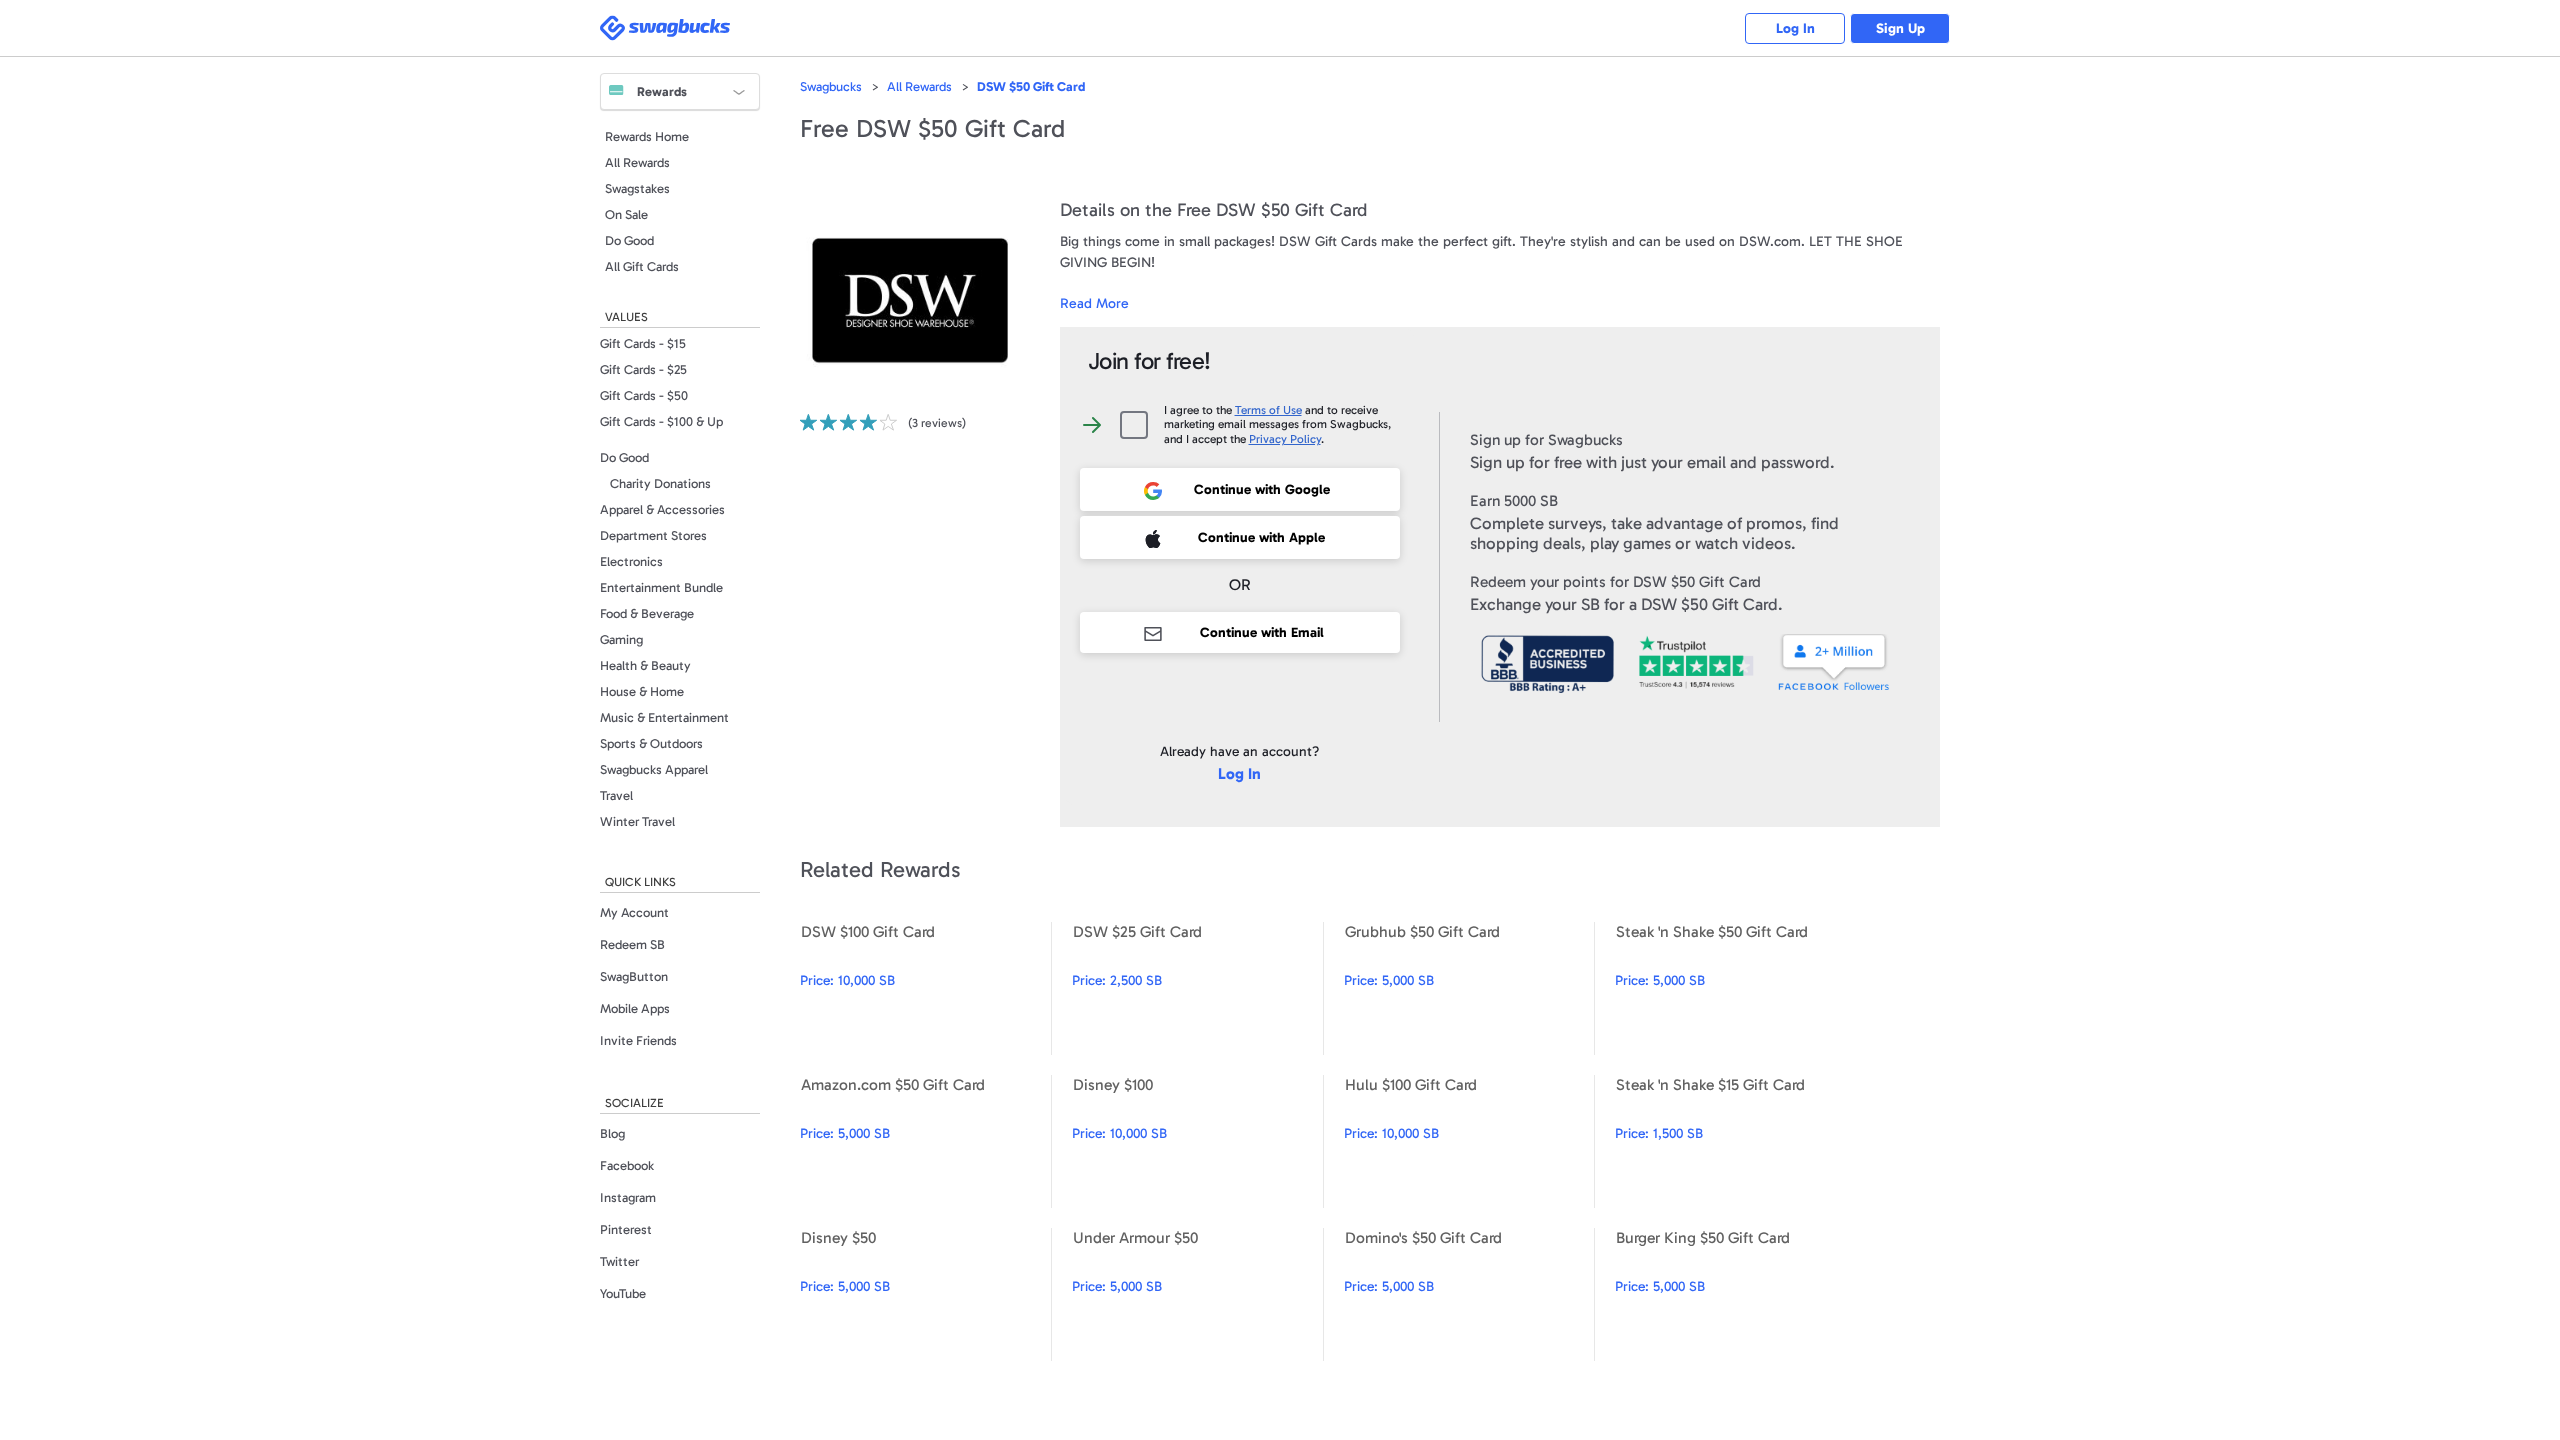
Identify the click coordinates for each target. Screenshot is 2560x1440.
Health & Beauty (645, 665)
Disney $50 (925, 1294)
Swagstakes (637, 188)
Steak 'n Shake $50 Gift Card (1740, 988)
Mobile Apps (635, 1008)
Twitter (619, 1261)
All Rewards (637, 162)
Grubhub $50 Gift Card (1469, 988)
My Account (634, 912)
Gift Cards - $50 (644, 395)
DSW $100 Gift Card (925, 988)
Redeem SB (632, 944)
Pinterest (626, 1229)
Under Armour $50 (1197, 1294)
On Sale (626, 214)
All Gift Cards (642, 266)
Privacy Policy (1285, 439)
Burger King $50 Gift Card (1740, 1294)
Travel (616, 795)
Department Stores (653, 535)
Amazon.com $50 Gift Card (925, 1141)
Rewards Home (647, 136)
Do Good (629, 240)
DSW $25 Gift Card (1197, 988)
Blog (612, 1133)
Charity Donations (660, 483)
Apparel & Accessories (662, 509)
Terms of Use (1268, 410)
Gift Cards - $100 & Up (661, 421)
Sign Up (1900, 28)
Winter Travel (637, 821)
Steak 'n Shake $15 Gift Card (1740, 1141)
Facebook (627, 1165)
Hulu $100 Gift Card (1469, 1141)
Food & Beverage (647, 613)
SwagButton (634, 976)
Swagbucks (831, 86)
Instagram (628, 1197)
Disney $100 (1197, 1141)
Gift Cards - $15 (643, 343)
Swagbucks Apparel (654, 769)
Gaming (621, 639)
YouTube (623, 1293)
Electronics (631, 561)
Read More (1094, 303)
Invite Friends (638, 1040)
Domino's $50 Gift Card (1469, 1294)
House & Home (642, 691)
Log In (1795, 28)
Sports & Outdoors (651, 743)
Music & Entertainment (664, 717)
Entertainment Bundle (661, 587)
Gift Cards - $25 (643, 369)
